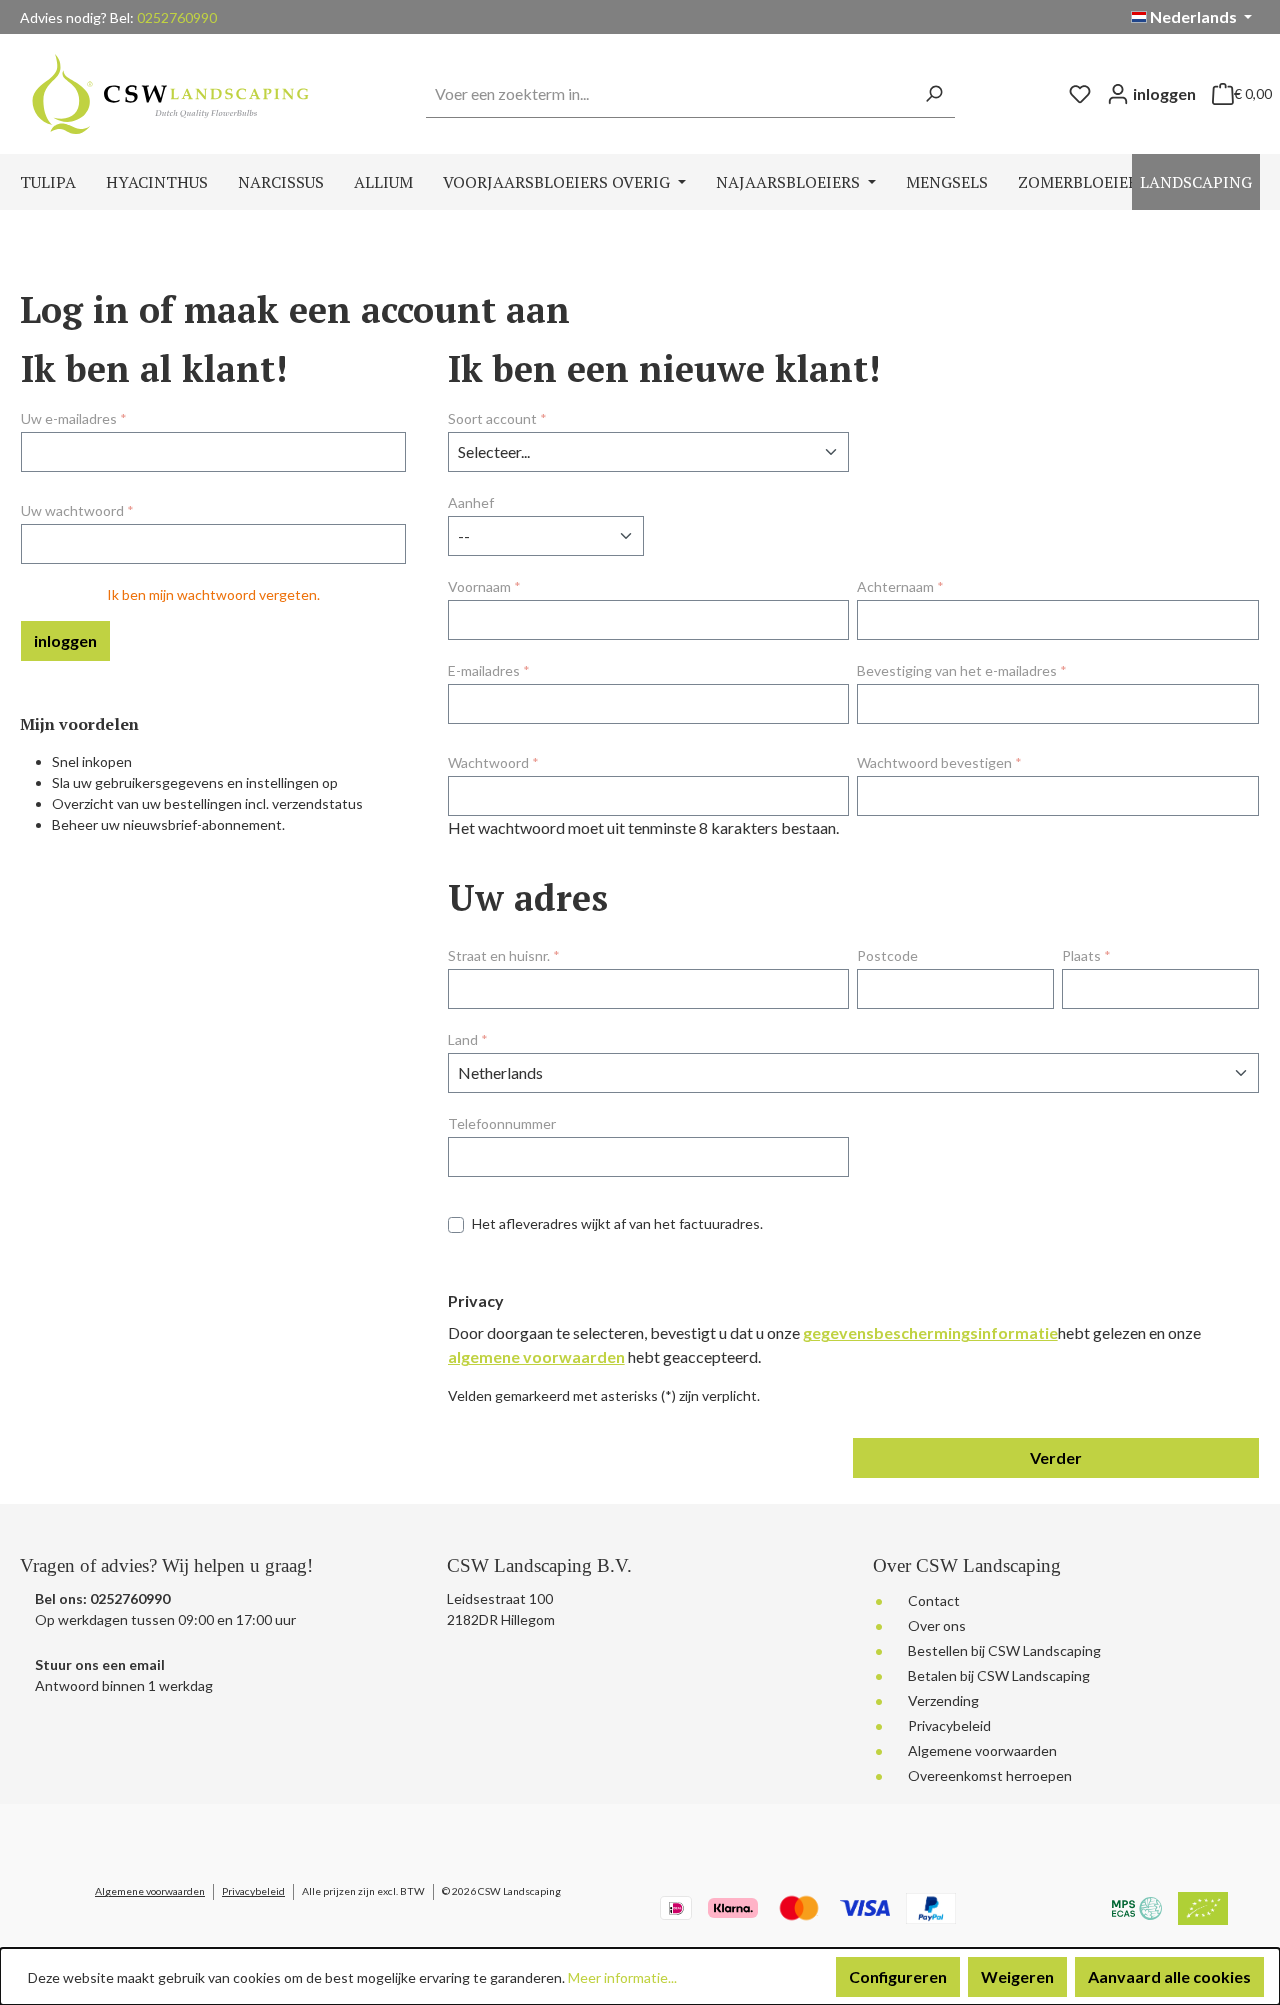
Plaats (1086, 955)
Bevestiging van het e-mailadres (962, 670)
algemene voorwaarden (536, 1356)
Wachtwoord (493, 762)
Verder (1056, 1457)
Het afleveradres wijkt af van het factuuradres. (617, 1223)
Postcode (887, 955)
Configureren (898, 1976)
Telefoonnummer (502, 1123)
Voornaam (484, 586)
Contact (934, 1600)
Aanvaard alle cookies (1169, 1976)
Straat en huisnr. (504, 955)
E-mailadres (489, 670)
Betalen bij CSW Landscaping (999, 1675)
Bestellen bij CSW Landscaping (1004, 1650)
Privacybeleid (949, 1725)
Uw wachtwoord (77, 510)
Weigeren (1017, 1976)
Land (468, 1039)
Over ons (937, 1625)
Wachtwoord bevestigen (939, 762)
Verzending (943, 1700)
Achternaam (900, 586)
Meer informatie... (622, 1977)
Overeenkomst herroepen (990, 1775)
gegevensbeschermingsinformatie (930, 1332)
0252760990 (177, 17)
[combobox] (669, 94)
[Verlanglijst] (1080, 94)
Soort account (497, 418)
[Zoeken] (933, 94)
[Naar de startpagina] (170, 93)
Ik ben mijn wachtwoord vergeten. (213, 594)
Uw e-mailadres (74, 418)
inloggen (65, 640)
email (147, 1664)
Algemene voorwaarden (982, 1750)
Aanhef (471, 502)
